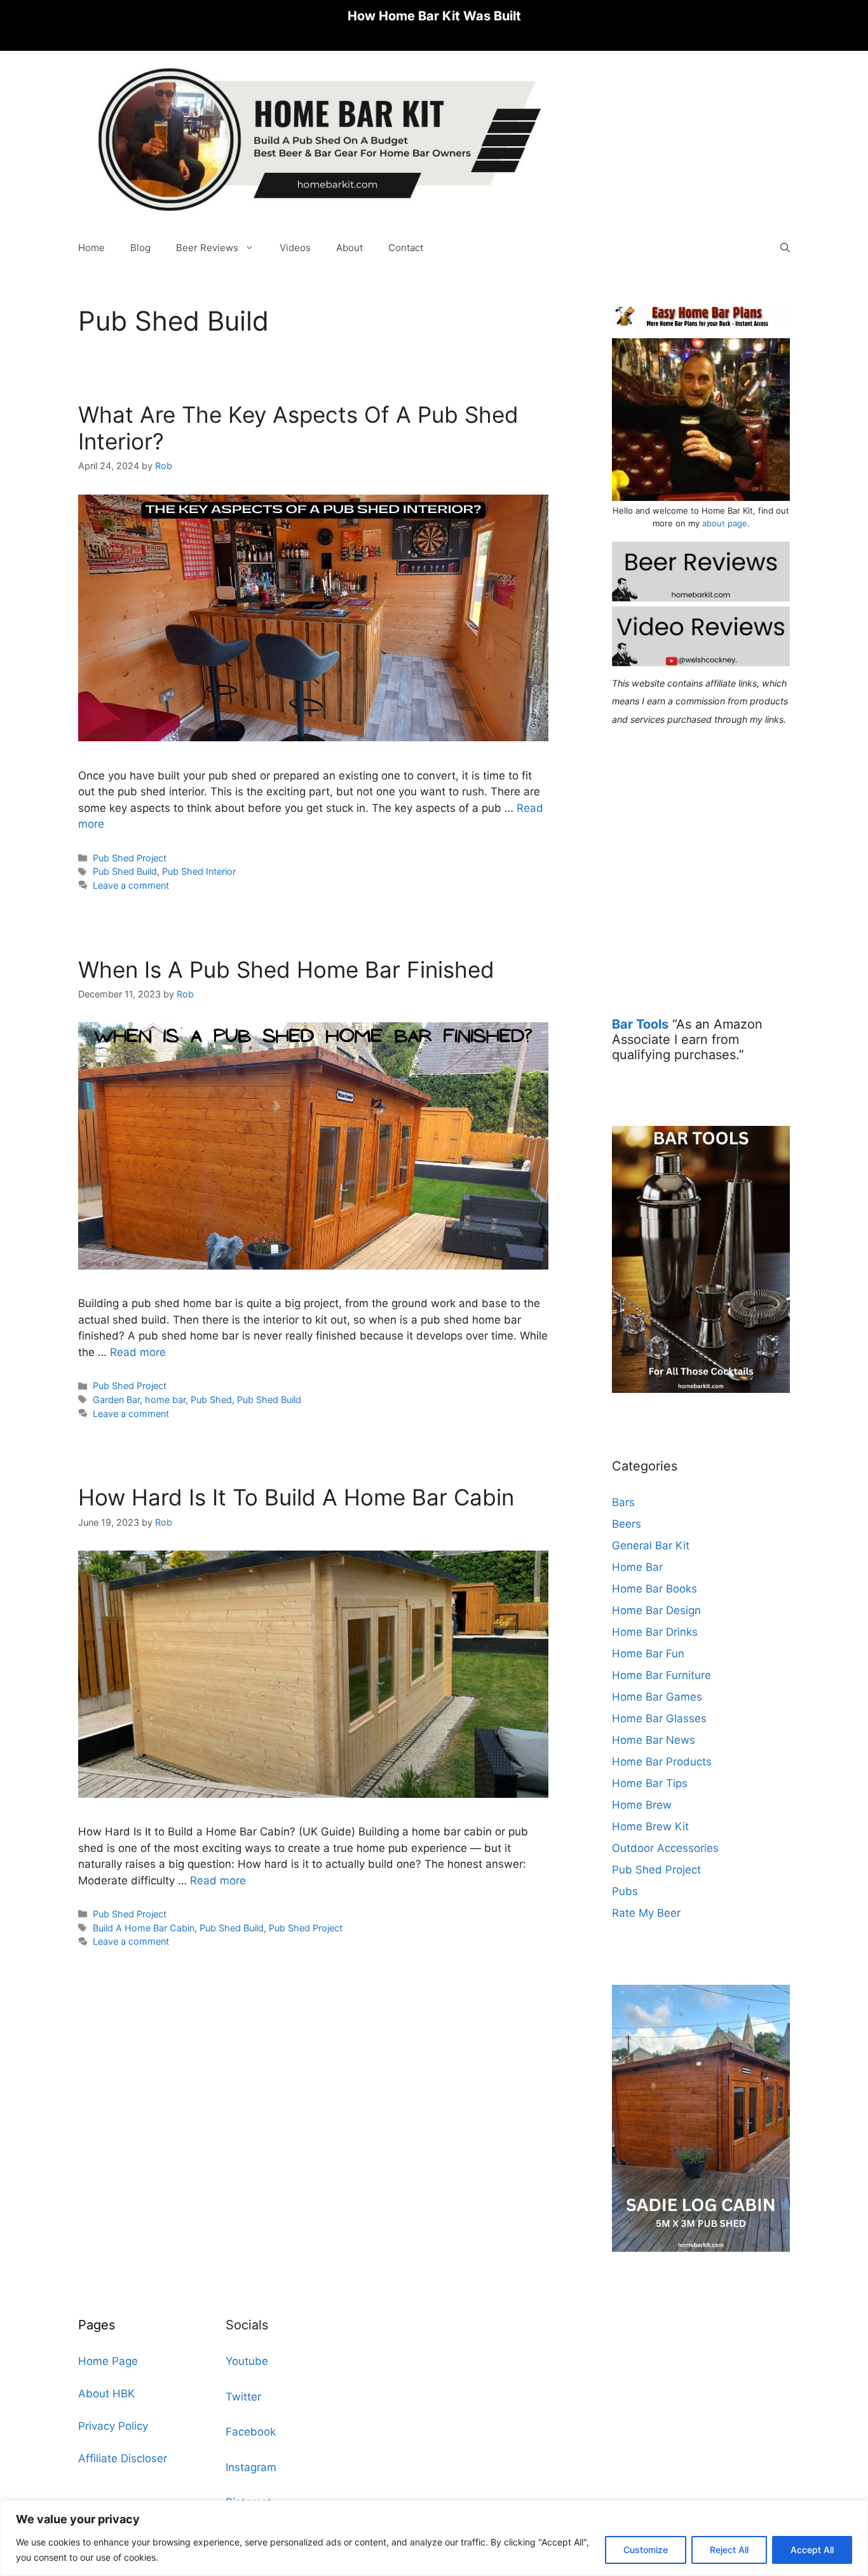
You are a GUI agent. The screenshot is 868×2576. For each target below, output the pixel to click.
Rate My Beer (646, 1913)
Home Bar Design (656, 1610)
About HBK (106, 2394)
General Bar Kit (651, 1545)
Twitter (243, 2397)
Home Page (108, 2361)
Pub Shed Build (125, 871)
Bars (623, 1502)
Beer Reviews (207, 248)
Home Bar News (654, 1740)
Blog (140, 248)
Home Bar (637, 1567)
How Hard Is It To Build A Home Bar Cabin (296, 1497)
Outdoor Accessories (665, 1848)
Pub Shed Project (130, 858)
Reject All (729, 2550)
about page (725, 523)
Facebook (251, 2432)
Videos (295, 248)
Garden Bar (116, 1400)
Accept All (812, 2550)
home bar (165, 1400)
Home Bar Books (654, 1589)
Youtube (247, 2361)
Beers (627, 1524)
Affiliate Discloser (123, 2458)
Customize (646, 2550)
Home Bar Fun (648, 1654)
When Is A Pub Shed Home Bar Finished (286, 969)
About (349, 248)
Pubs (625, 1891)
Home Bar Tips (650, 1783)
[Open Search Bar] (785, 248)
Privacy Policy (113, 2426)
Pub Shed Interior (199, 871)
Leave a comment (131, 885)
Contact (406, 248)
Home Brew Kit (650, 1826)
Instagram (251, 2467)
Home (92, 248)
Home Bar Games (657, 1697)
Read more (138, 1352)
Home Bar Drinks (655, 1632)
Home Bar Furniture (661, 1675)
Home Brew (642, 1805)
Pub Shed (211, 1400)
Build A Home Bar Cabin (144, 1928)
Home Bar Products (662, 1762)
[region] (434, 2538)
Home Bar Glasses (659, 1718)
